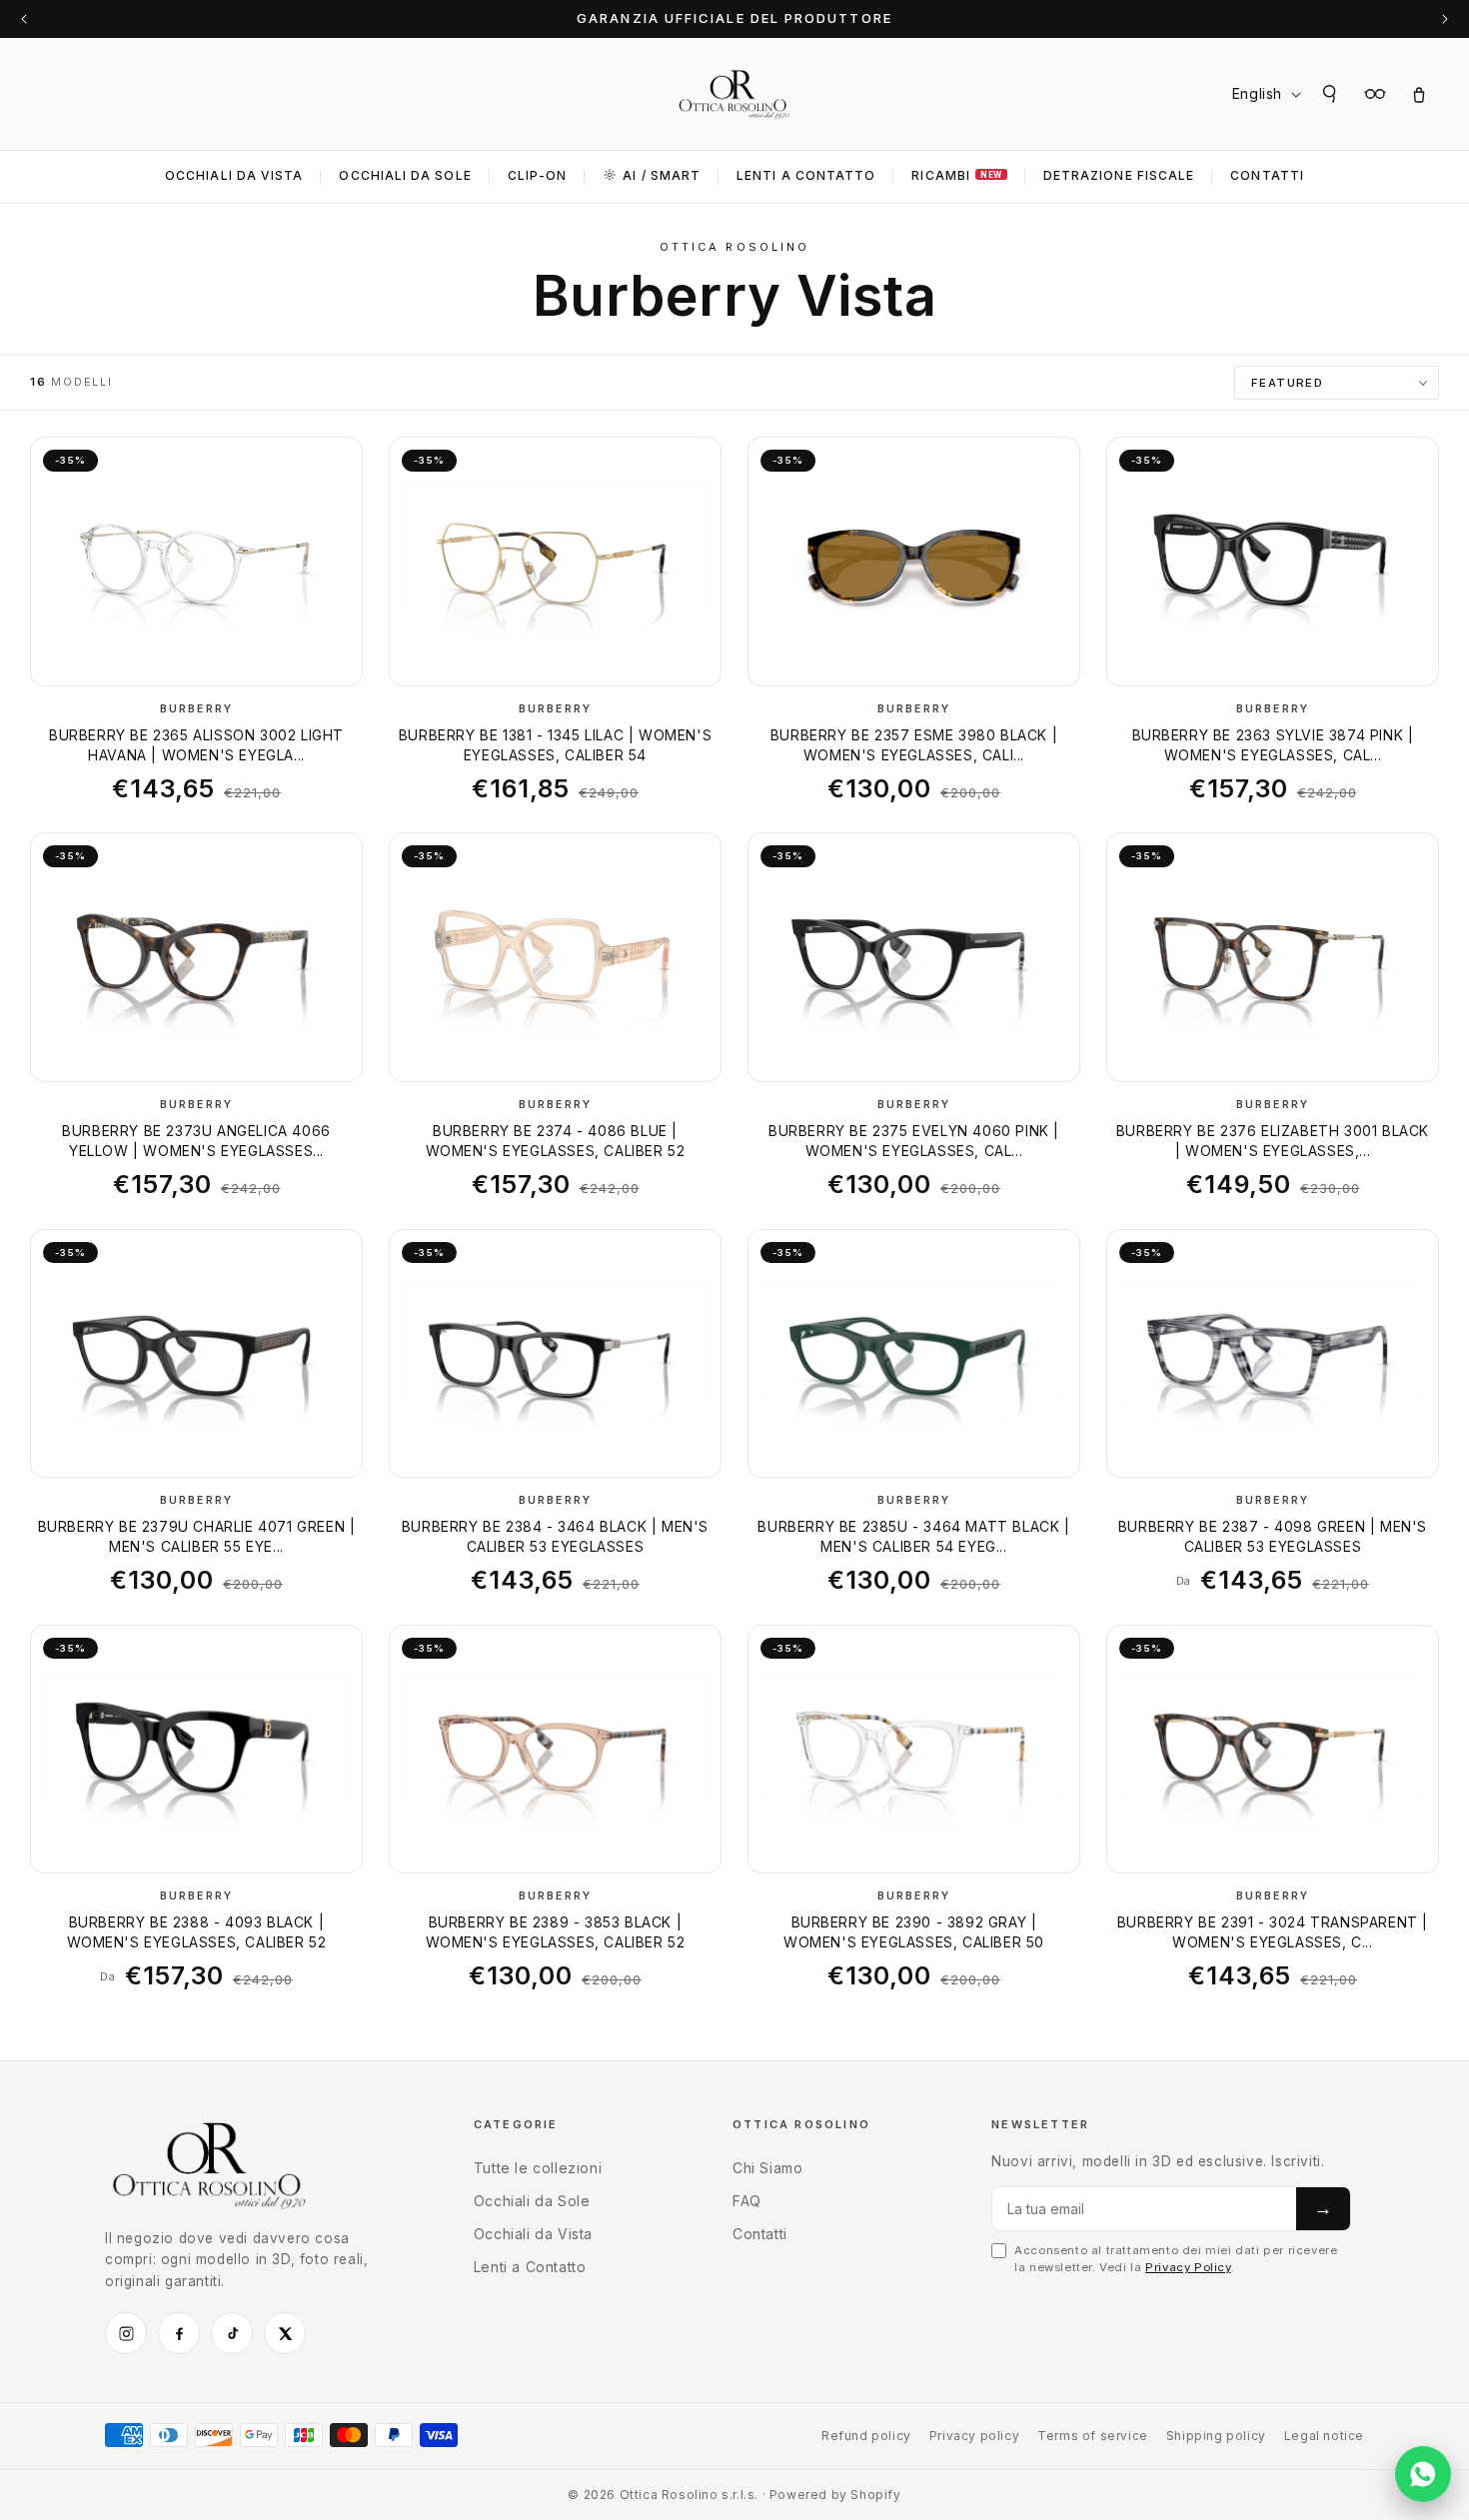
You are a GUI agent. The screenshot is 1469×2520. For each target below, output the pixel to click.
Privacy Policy (1188, 2267)
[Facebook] (179, 2333)
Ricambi (956, 175)
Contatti (1267, 175)
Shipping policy (1216, 2436)
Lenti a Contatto (530, 2267)
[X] (285, 2333)
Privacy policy (974, 2436)
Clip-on (538, 175)
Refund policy (866, 2436)
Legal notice (1324, 2436)
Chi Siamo (767, 2168)
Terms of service (1093, 2436)
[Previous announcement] (24, 19)
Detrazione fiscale (1119, 175)
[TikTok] (232, 2333)
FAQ (747, 2201)
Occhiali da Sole (405, 175)
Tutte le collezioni (538, 2168)
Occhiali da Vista (234, 175)
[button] (1331, 94)
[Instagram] (126, 2333)
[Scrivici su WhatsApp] (1423, 2474)
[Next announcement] (1445, 19)
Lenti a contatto (806, 175)
